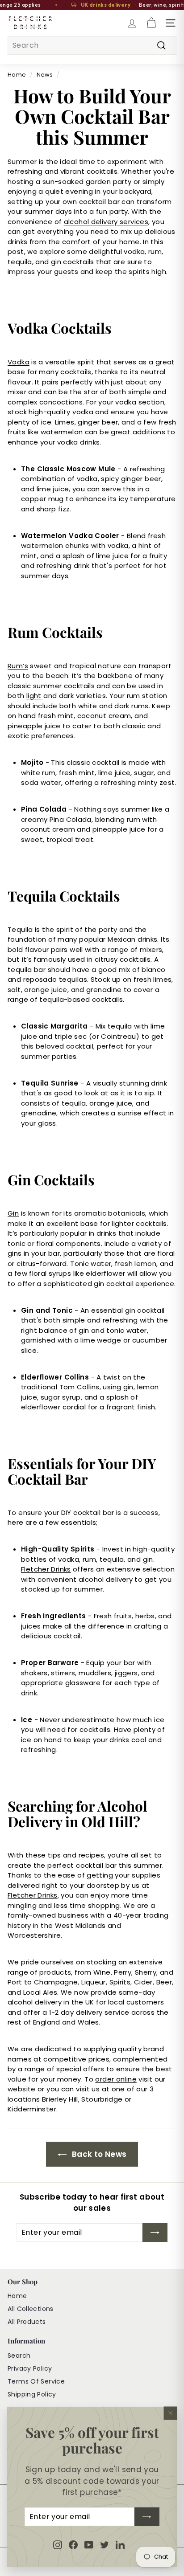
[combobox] (92, 45)
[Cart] (151, 23)
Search (19, 2356)
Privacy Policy (30, 2368)
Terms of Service (36, 2381)
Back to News (98, 2154)
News (45, 75)
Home (17, 75)
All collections (31, 2309)
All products (27, 2322)
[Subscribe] (147, 2517)
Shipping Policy (32, 2394)
